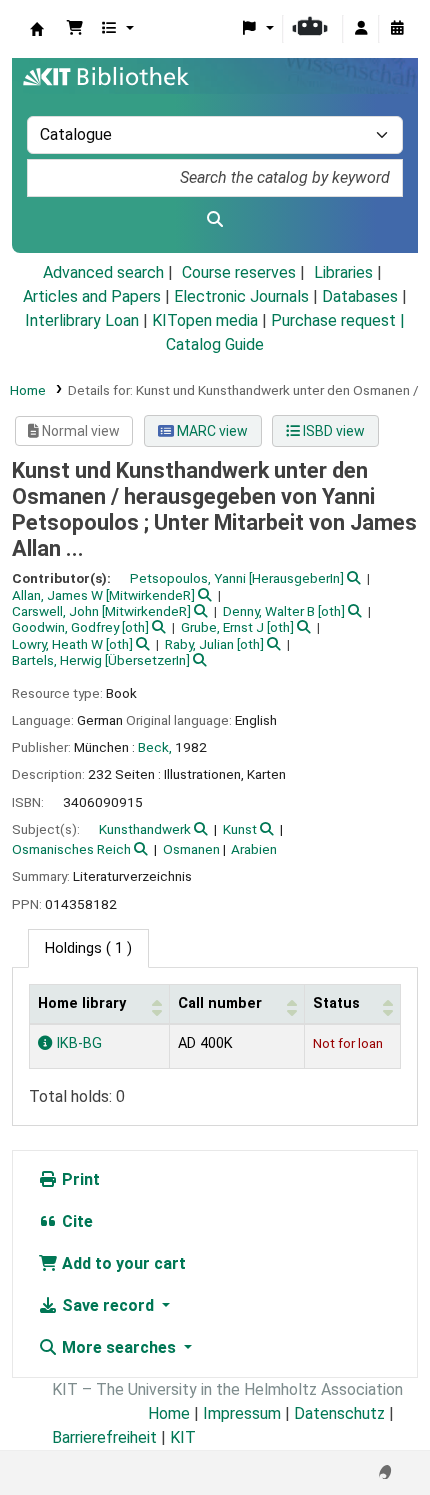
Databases (360, 296)
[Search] (215, 220)
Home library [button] (82, 1003)
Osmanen (191, 849)
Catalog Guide (215, 344)
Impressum (242, 1413)
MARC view (211, 431)
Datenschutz (339, 1413)
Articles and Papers (92, 296)
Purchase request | (338, 320)
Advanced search (103, 272)
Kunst (240, 829)
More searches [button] (119, 1347)
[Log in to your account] (361, 29)
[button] (75, 29)
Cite (75, 1221)
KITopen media (205, 320)
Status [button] (336, 1003)
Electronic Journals (241, 296)
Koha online (37, 29)
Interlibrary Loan (82, 320)
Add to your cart (122, 1263)
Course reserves (239, 272)
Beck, (155, 747)
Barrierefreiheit (104, 1437)
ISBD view (332, 431)
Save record (108, 1305)
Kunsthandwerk (145, 829)
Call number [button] (220, 1003)
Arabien (254, 849)
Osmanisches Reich (71, 849)
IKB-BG (77, 1043)
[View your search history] (397, 29)
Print (79, 1179)
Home (28, 390)
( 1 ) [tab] (88, 948)
